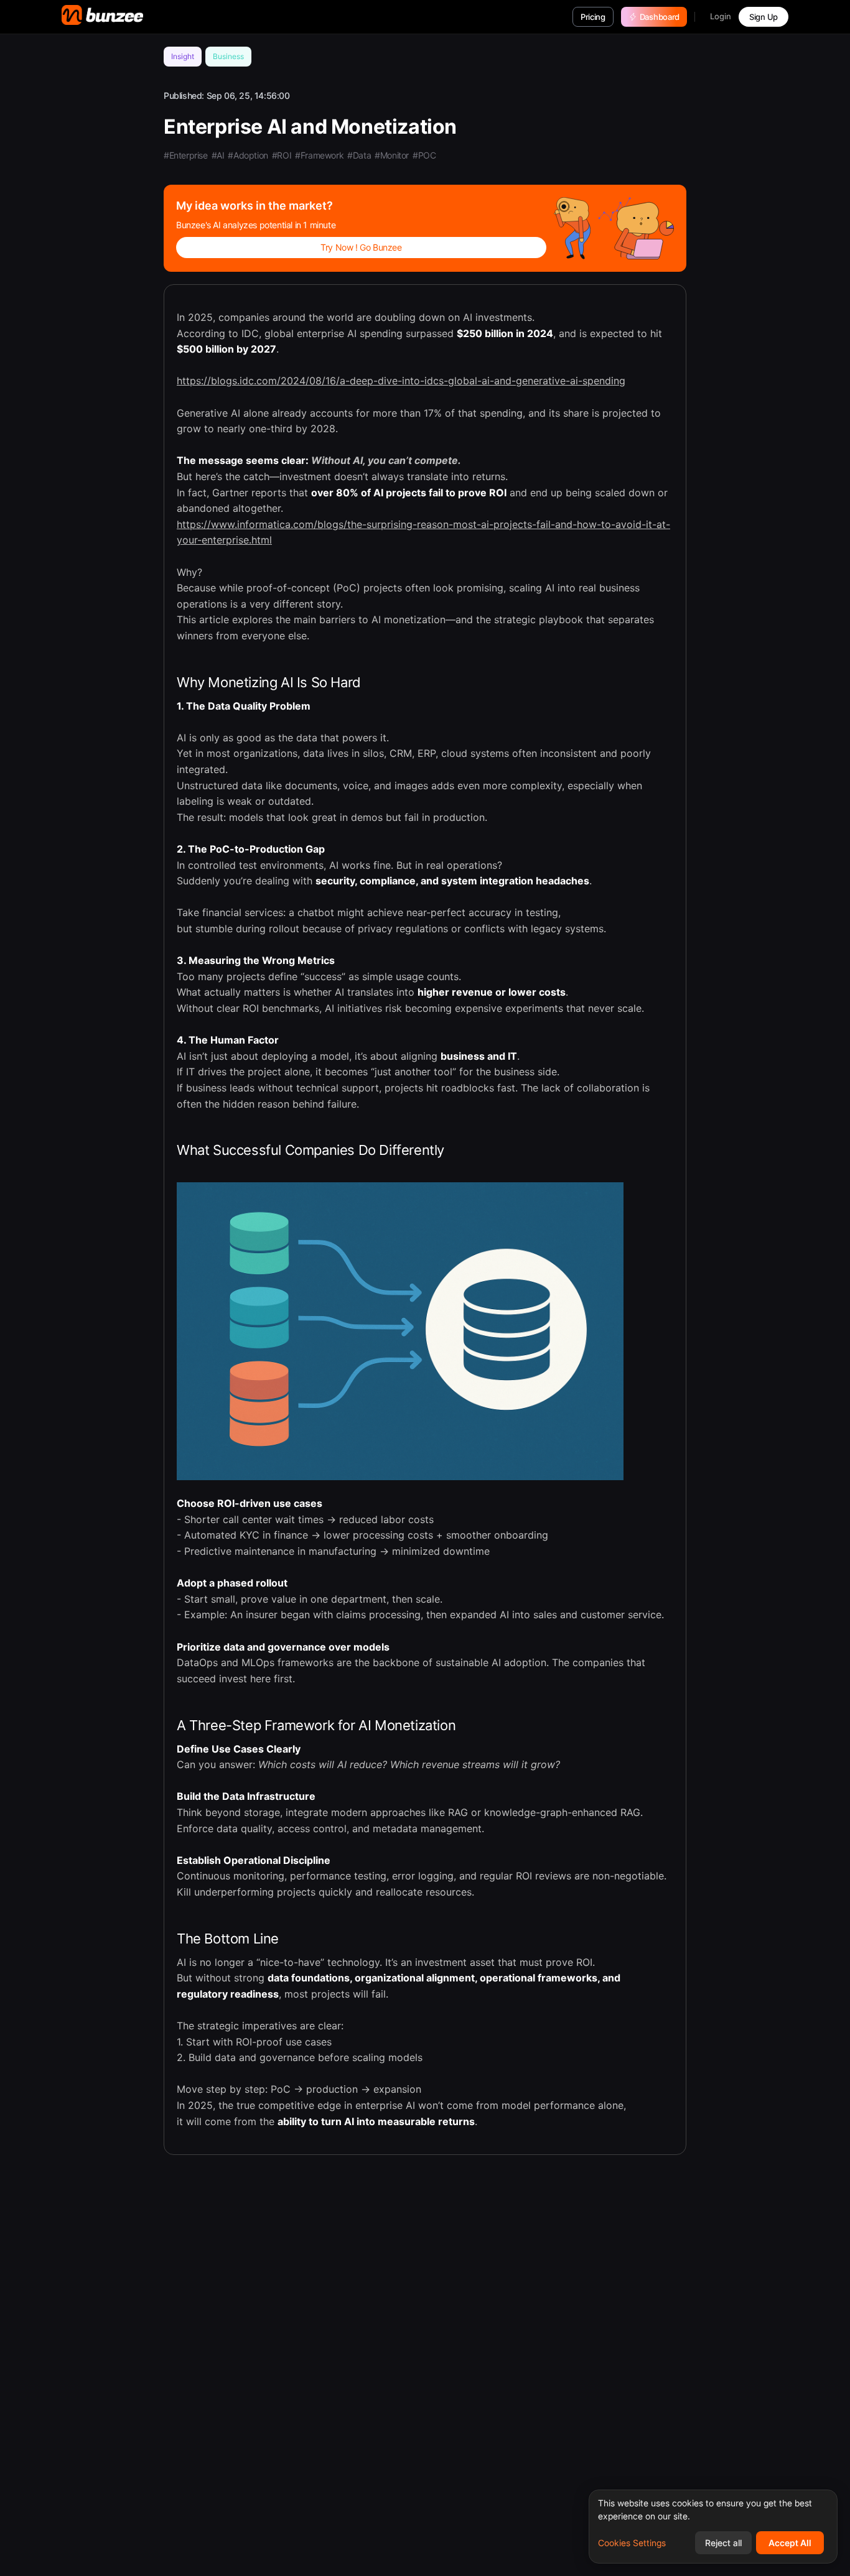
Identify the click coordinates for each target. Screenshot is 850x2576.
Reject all (723, 2543)
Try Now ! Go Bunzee (361, 247)
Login (721, 16)
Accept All (790, 2543)
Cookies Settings (632, 2543)
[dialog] (713, 2527)
